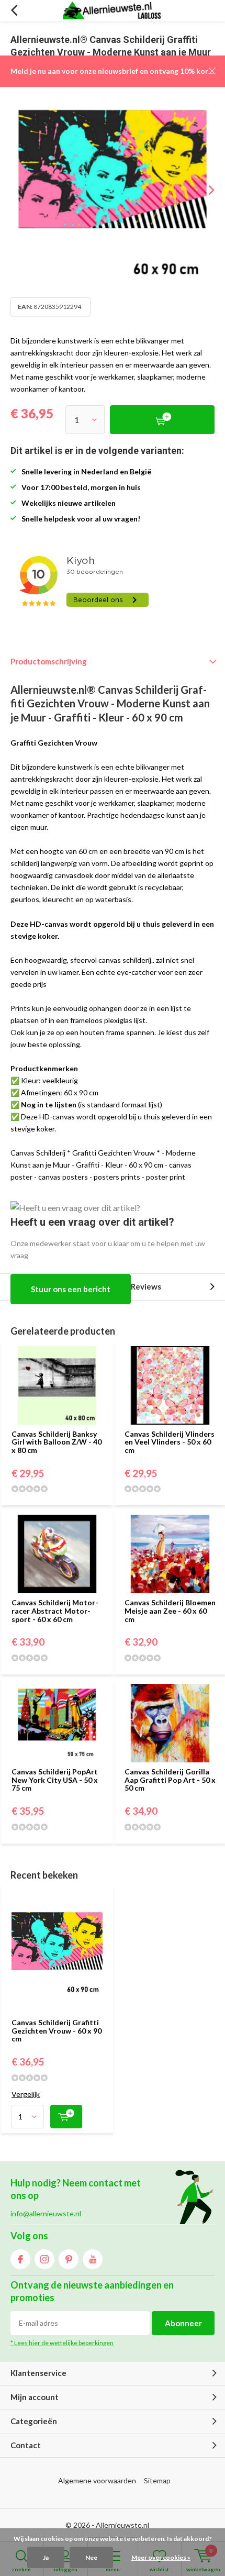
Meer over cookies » (161, 2557)
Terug (14, 10)
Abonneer (183, 2323)
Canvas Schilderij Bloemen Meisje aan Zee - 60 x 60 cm (170, 1611)
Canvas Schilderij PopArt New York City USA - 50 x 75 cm (55, 1780)
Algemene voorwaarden (97, 2480)
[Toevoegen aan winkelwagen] (66, 2117)
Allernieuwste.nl (122, 2525)
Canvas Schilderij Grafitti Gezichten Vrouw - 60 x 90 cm (57, 2030)
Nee (91, 2557)
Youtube (93, 2259)
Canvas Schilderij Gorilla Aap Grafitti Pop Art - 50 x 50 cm (170, 1780)
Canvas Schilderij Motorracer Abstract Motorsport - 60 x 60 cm (55, 1611)
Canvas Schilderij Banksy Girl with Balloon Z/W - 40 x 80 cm (57, 1442)
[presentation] (204, 190)
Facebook (20, 2259)
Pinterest (69, 2259)
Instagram (44, 2259)
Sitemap (157, 2480)
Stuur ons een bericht (71, 1289)
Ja (46, 2557)
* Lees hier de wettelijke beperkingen (62, 2343)
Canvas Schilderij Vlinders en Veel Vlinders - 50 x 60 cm (170, 1442)
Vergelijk (26, 2094)
